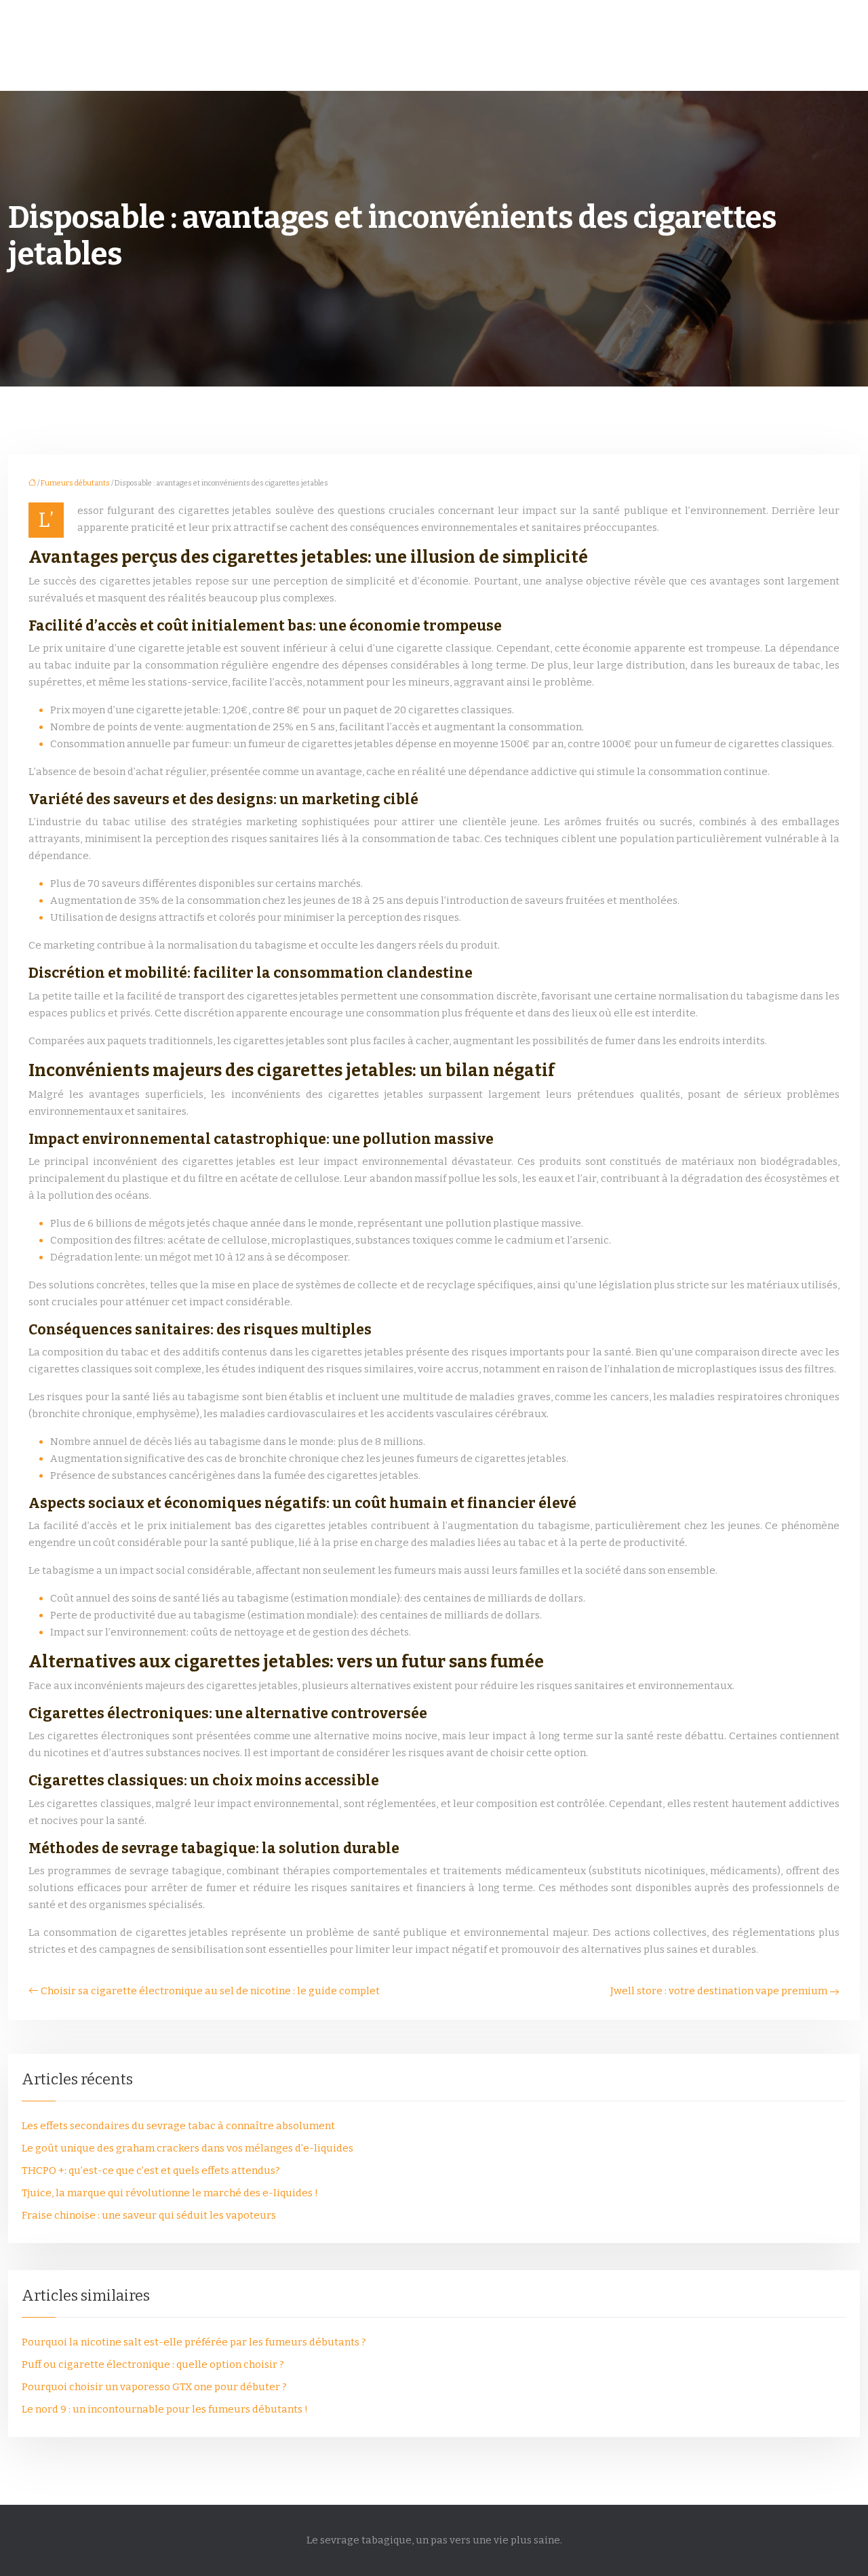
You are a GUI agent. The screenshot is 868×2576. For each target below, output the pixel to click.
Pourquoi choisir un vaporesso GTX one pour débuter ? (154, 2387)
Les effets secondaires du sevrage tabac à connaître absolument (178, 2126)
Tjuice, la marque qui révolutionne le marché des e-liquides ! (170, 2193)
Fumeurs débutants (75, 483)
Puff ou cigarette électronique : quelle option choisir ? (153, 2364)
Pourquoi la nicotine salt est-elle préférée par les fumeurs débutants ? (194, 2342)
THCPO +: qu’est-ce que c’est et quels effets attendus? (151, 2171)
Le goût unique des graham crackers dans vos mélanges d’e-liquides (188, 2148)
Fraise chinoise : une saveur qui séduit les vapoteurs (149, 2215)
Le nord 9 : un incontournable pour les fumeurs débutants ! (165, 2409)
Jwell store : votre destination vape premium (719, 1991)
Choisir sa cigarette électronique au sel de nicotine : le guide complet (210, 1991)
